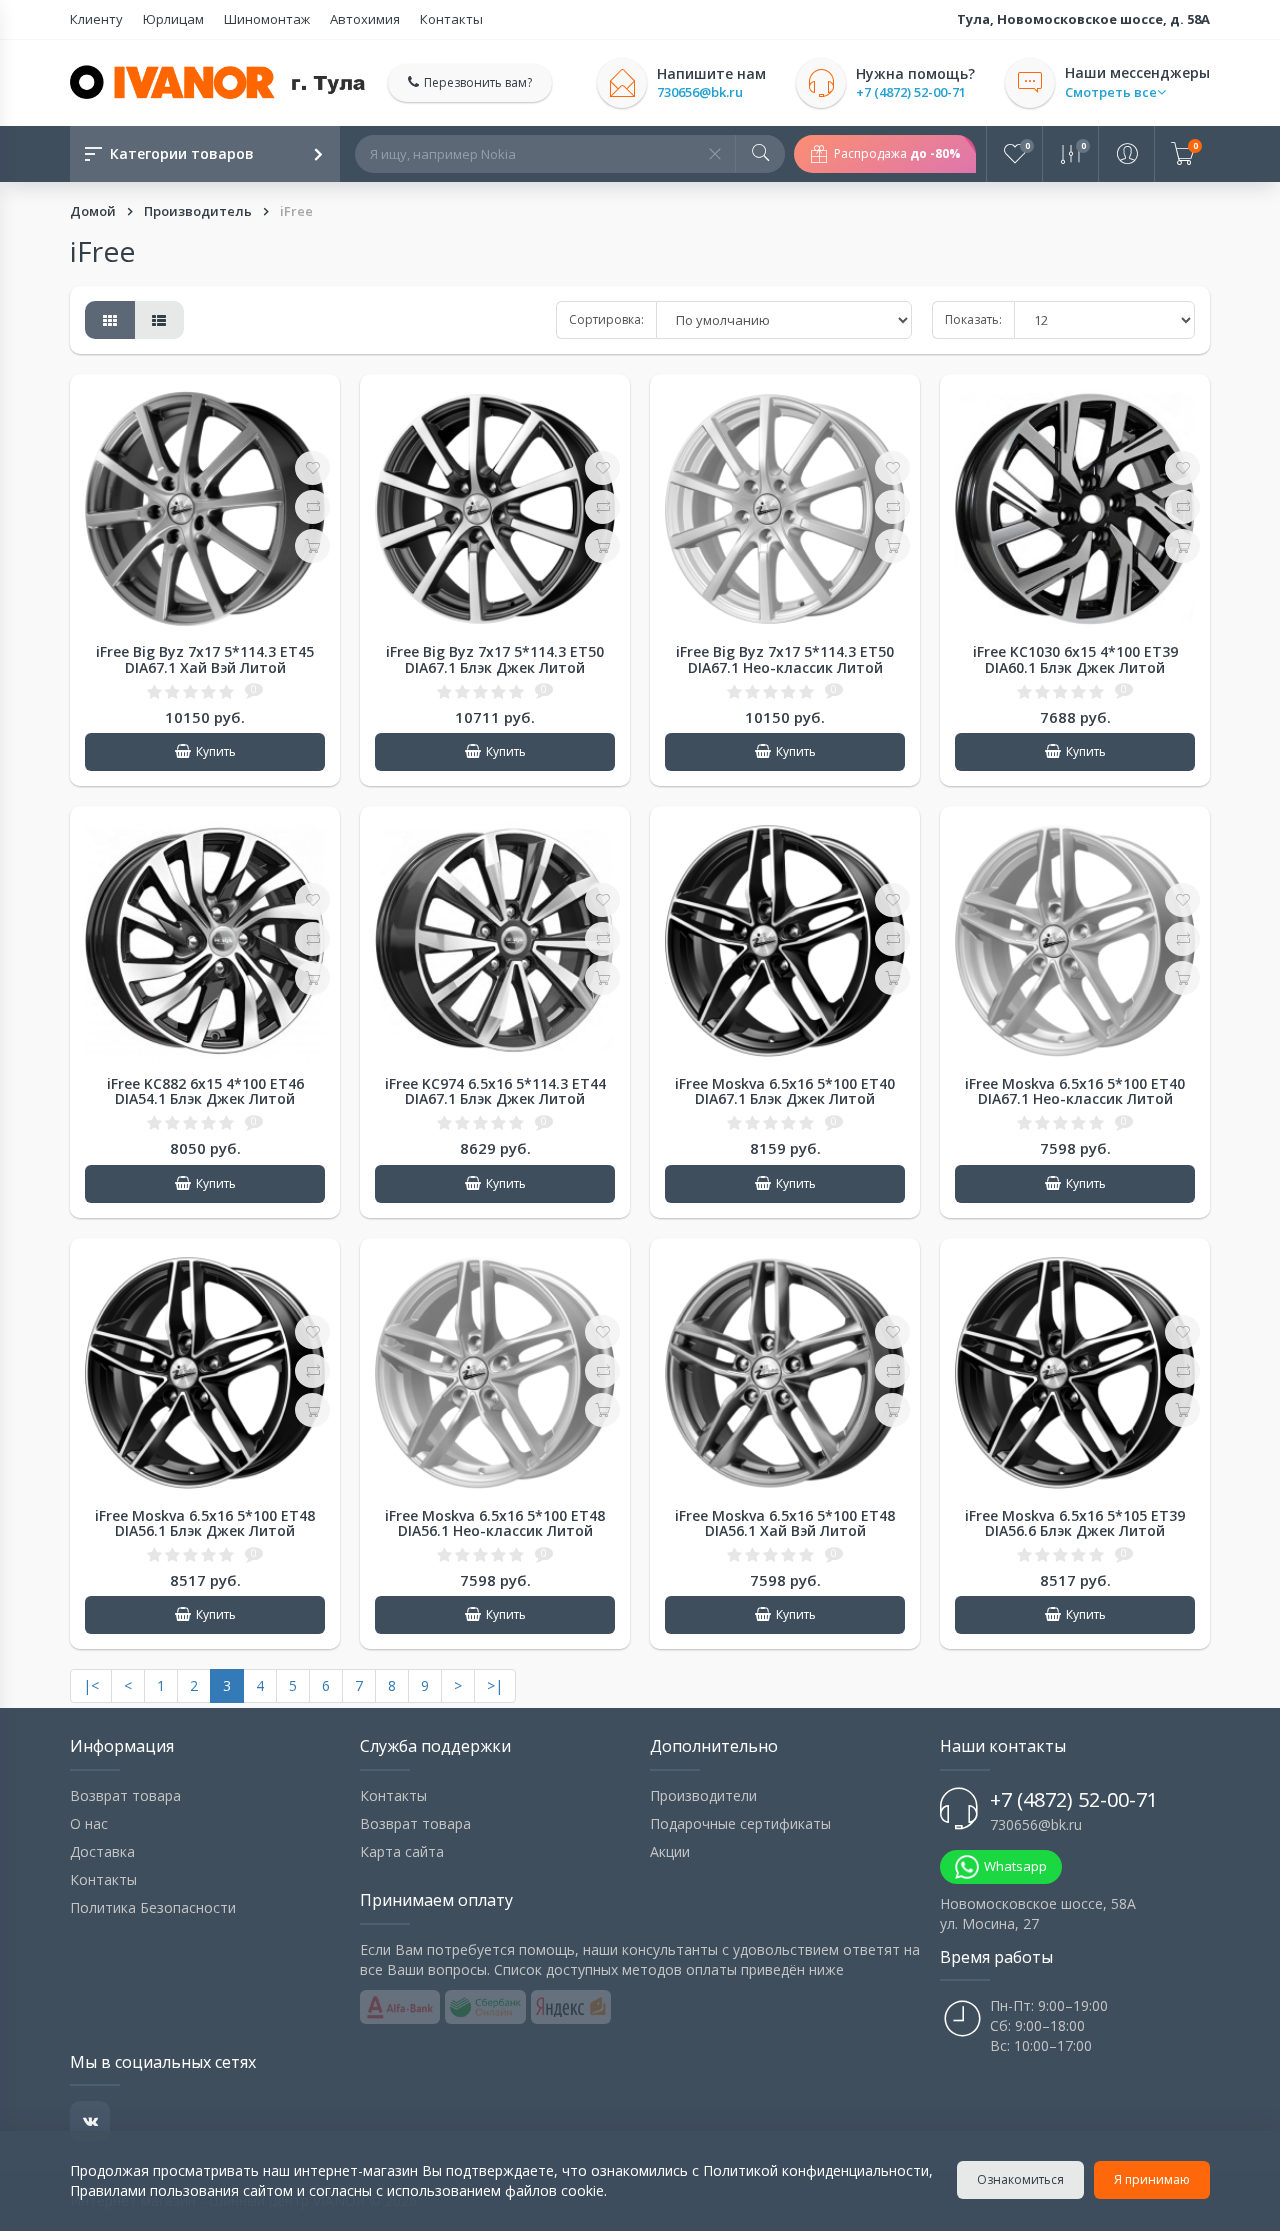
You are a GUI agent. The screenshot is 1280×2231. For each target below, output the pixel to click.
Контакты (451, 19)
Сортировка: (606, 319)
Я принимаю (1152, 2179)
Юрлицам (173, 19)
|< (91, 1685)
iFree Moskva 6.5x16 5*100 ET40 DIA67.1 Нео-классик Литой (1075, 1091)
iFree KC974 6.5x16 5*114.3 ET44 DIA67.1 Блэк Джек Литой (495, 1091)
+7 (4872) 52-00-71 (911, 92)
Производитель (199, 211)
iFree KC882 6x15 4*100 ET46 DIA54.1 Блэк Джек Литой (205, 1091)
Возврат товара (125, 1795)
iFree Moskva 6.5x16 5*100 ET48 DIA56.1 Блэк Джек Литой (205, 1523)
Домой (94, 211)
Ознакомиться (1020, 2179)
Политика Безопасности (153, 1907)
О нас (89, 1823)
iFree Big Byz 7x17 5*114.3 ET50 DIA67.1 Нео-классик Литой (785, 659)
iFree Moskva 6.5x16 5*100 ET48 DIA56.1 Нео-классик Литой (495, 1523)
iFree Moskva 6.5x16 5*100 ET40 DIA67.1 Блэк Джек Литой (785, 1091)
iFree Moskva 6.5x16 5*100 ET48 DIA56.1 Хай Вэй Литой (785, 1523)
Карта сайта (402, 1851)
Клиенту (96, 19)
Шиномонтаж (267, 19)
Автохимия (365, 19)
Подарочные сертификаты (740, 1823)
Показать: (973, 319)
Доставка (102, 1851)
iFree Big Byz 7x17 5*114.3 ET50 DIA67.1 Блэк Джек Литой (495, 659)
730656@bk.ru (700, 92)
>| (495, 1685)
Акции (670, 1851)
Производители (703, 1795)
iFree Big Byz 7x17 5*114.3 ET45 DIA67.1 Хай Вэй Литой (205, 659)
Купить (216, 751)
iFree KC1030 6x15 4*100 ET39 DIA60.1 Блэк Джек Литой (1075, 659)
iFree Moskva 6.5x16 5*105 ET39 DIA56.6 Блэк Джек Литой (1075, 1523)
